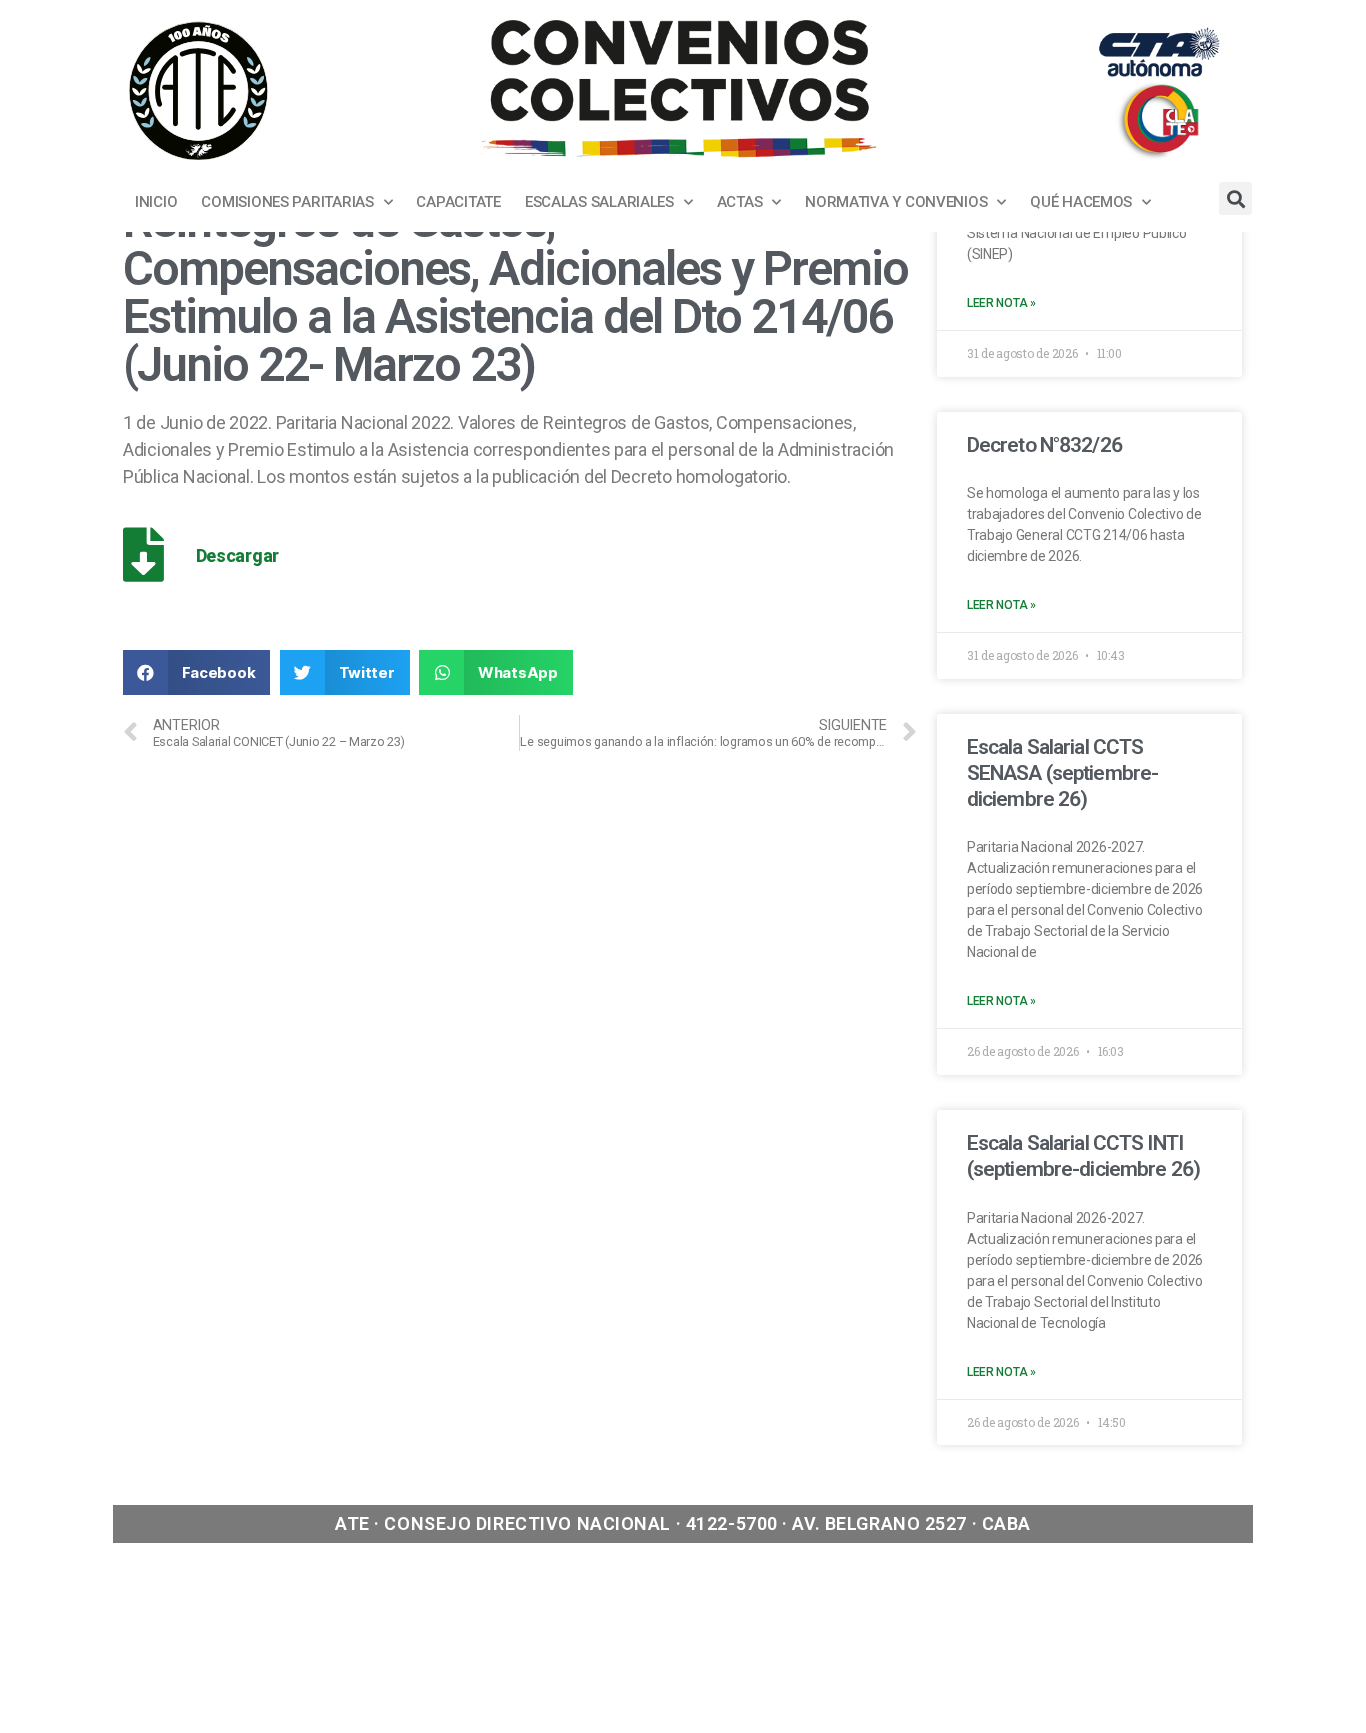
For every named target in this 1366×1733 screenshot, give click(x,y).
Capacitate (458, 202)
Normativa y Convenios (896, 202)
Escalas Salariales (599, 202)
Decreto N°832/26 (1044, 445)
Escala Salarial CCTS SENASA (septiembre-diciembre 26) (1062, 773)
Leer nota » (1001, 303)
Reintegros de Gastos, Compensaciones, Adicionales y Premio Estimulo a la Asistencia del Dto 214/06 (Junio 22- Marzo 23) (515, 292)
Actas (740, 202)
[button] (196, 672)
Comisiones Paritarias (287, 202)
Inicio (156, 202)
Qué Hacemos (1081, 202)
